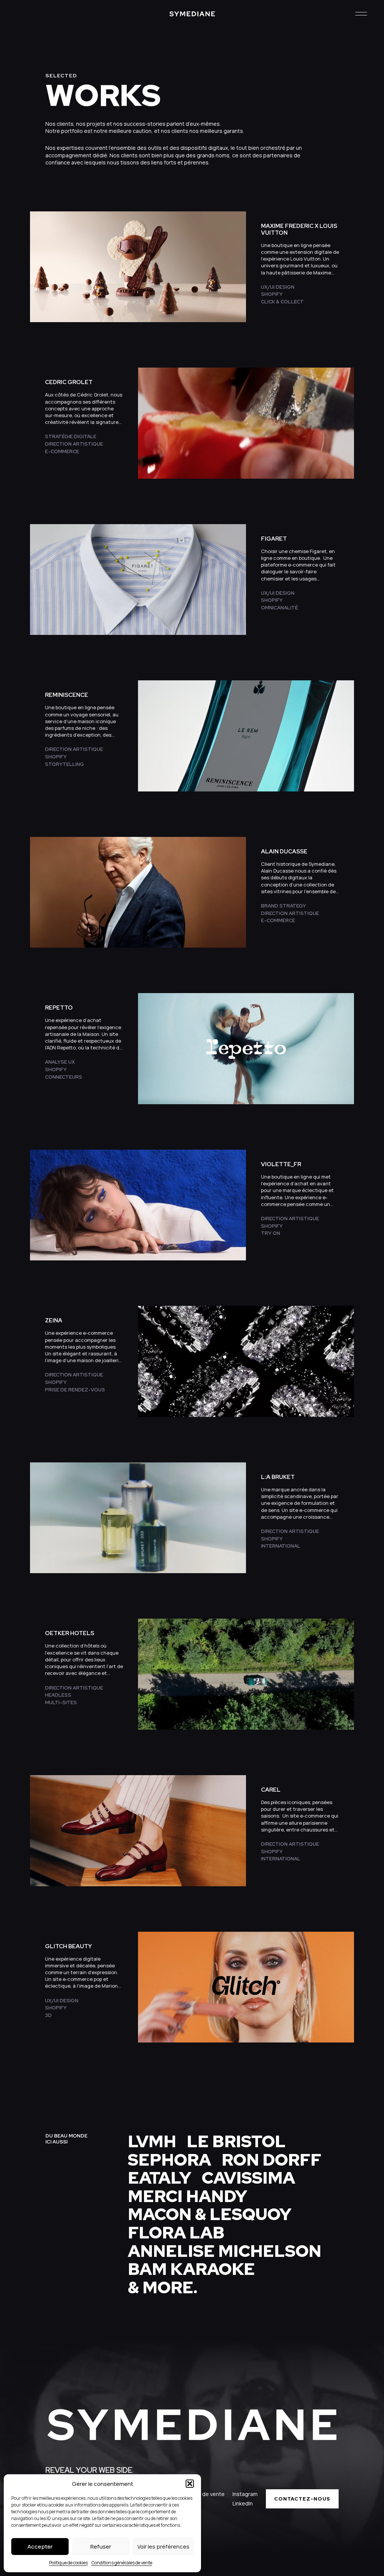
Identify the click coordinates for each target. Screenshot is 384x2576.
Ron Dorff (271, 2160)
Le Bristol (236, 2141)
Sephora (169, 2160)
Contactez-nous (302, 2499)
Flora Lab (176, 2232)
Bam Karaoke (191, 2269)
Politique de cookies (68, 2563)
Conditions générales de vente (122, 2563)
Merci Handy (187, 2196)
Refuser (101, 2547)
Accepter (40, 2547)
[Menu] (361, 14)
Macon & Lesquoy (210, 2214)
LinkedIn (243, 2503)
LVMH (152, 2141)
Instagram (245, 2494)
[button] (190, 2484)
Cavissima (248, 2178)
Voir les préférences (163, 2547)
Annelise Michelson (225, 2251)
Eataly (160, 2178)
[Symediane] (192, 14)
